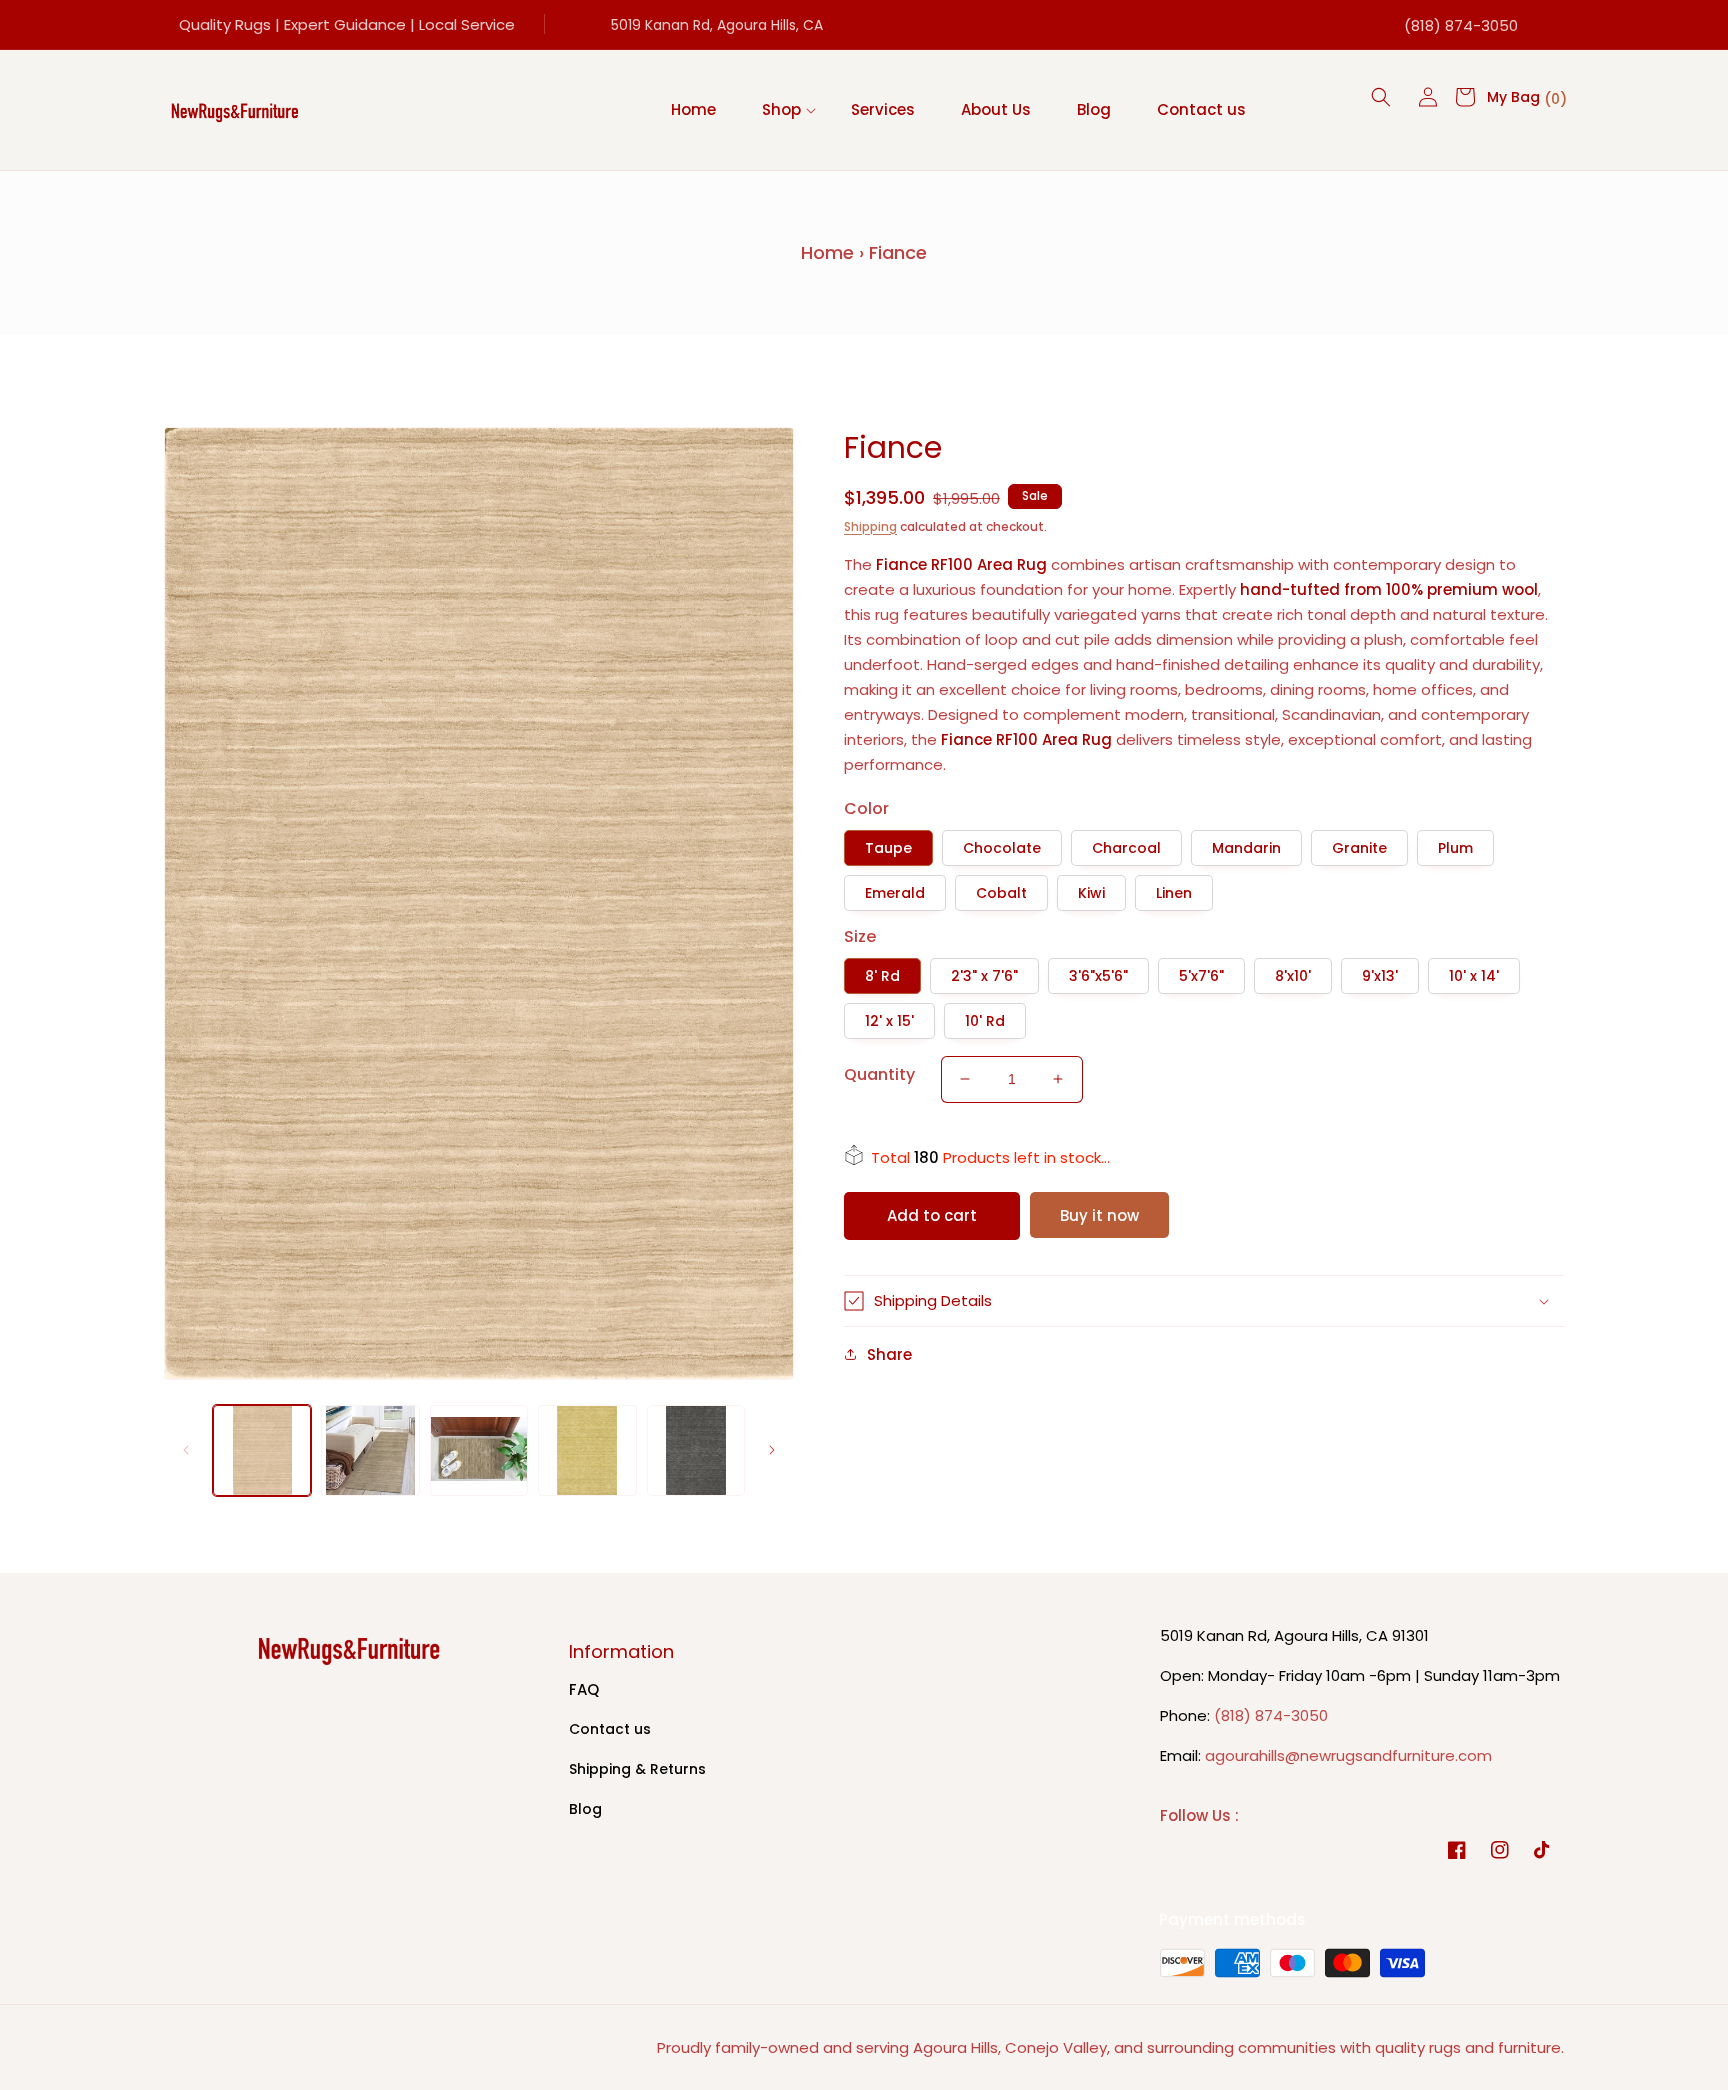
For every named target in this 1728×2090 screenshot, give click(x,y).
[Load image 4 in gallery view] (587, 1451)
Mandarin (1246, 848)
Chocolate (1002, 848)
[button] (783, 110)
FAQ (584, 1689)
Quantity (879, 1074)
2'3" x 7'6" (984, 976)
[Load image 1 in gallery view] (262, 1451)
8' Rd (882, 976)
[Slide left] (186, 1450)
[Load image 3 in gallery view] (479, 1451)
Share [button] (889, 1354)
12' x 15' (889, 1021)
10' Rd (985, 1021)
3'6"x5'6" (1098, 976)
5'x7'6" (1201, 976)
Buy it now (1099, 1215)
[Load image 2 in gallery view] (370, 1451)
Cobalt (1001, 893)
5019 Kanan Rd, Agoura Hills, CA (717, 25)
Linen (1174, 893)
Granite (1359, 848)
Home (827, 252)
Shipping (870, 526)
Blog (585, 1809)
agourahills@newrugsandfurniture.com (1348, 1755)
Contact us (610, 1729)
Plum (1455, 848)
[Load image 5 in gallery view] (696, 1451)
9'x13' (1380, 976)
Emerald (895, 893)
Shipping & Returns (637, 1769)
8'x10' (1293, 976)
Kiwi (1091, 893)
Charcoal (1126, 848)
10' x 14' (1474, 976)
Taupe (888, 848)
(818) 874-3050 (1461, 25)
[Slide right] (772, 1450)
